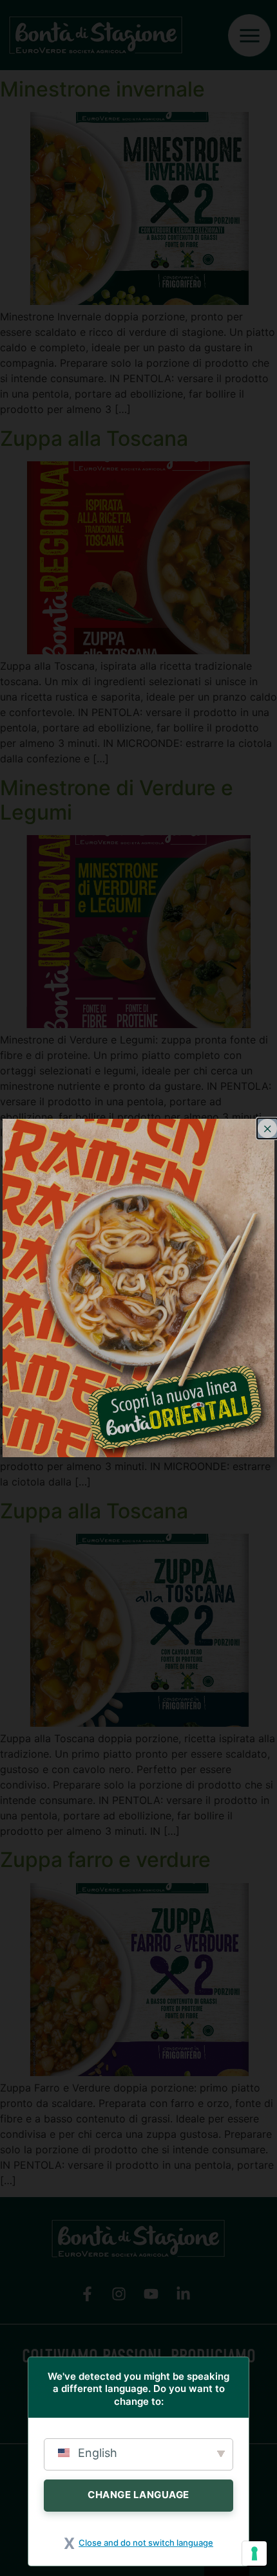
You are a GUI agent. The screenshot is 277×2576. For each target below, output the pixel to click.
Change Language (138, 2495)
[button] (267, 1128)
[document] (138, 1288)
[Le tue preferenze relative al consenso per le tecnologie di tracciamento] (254, 2553)
